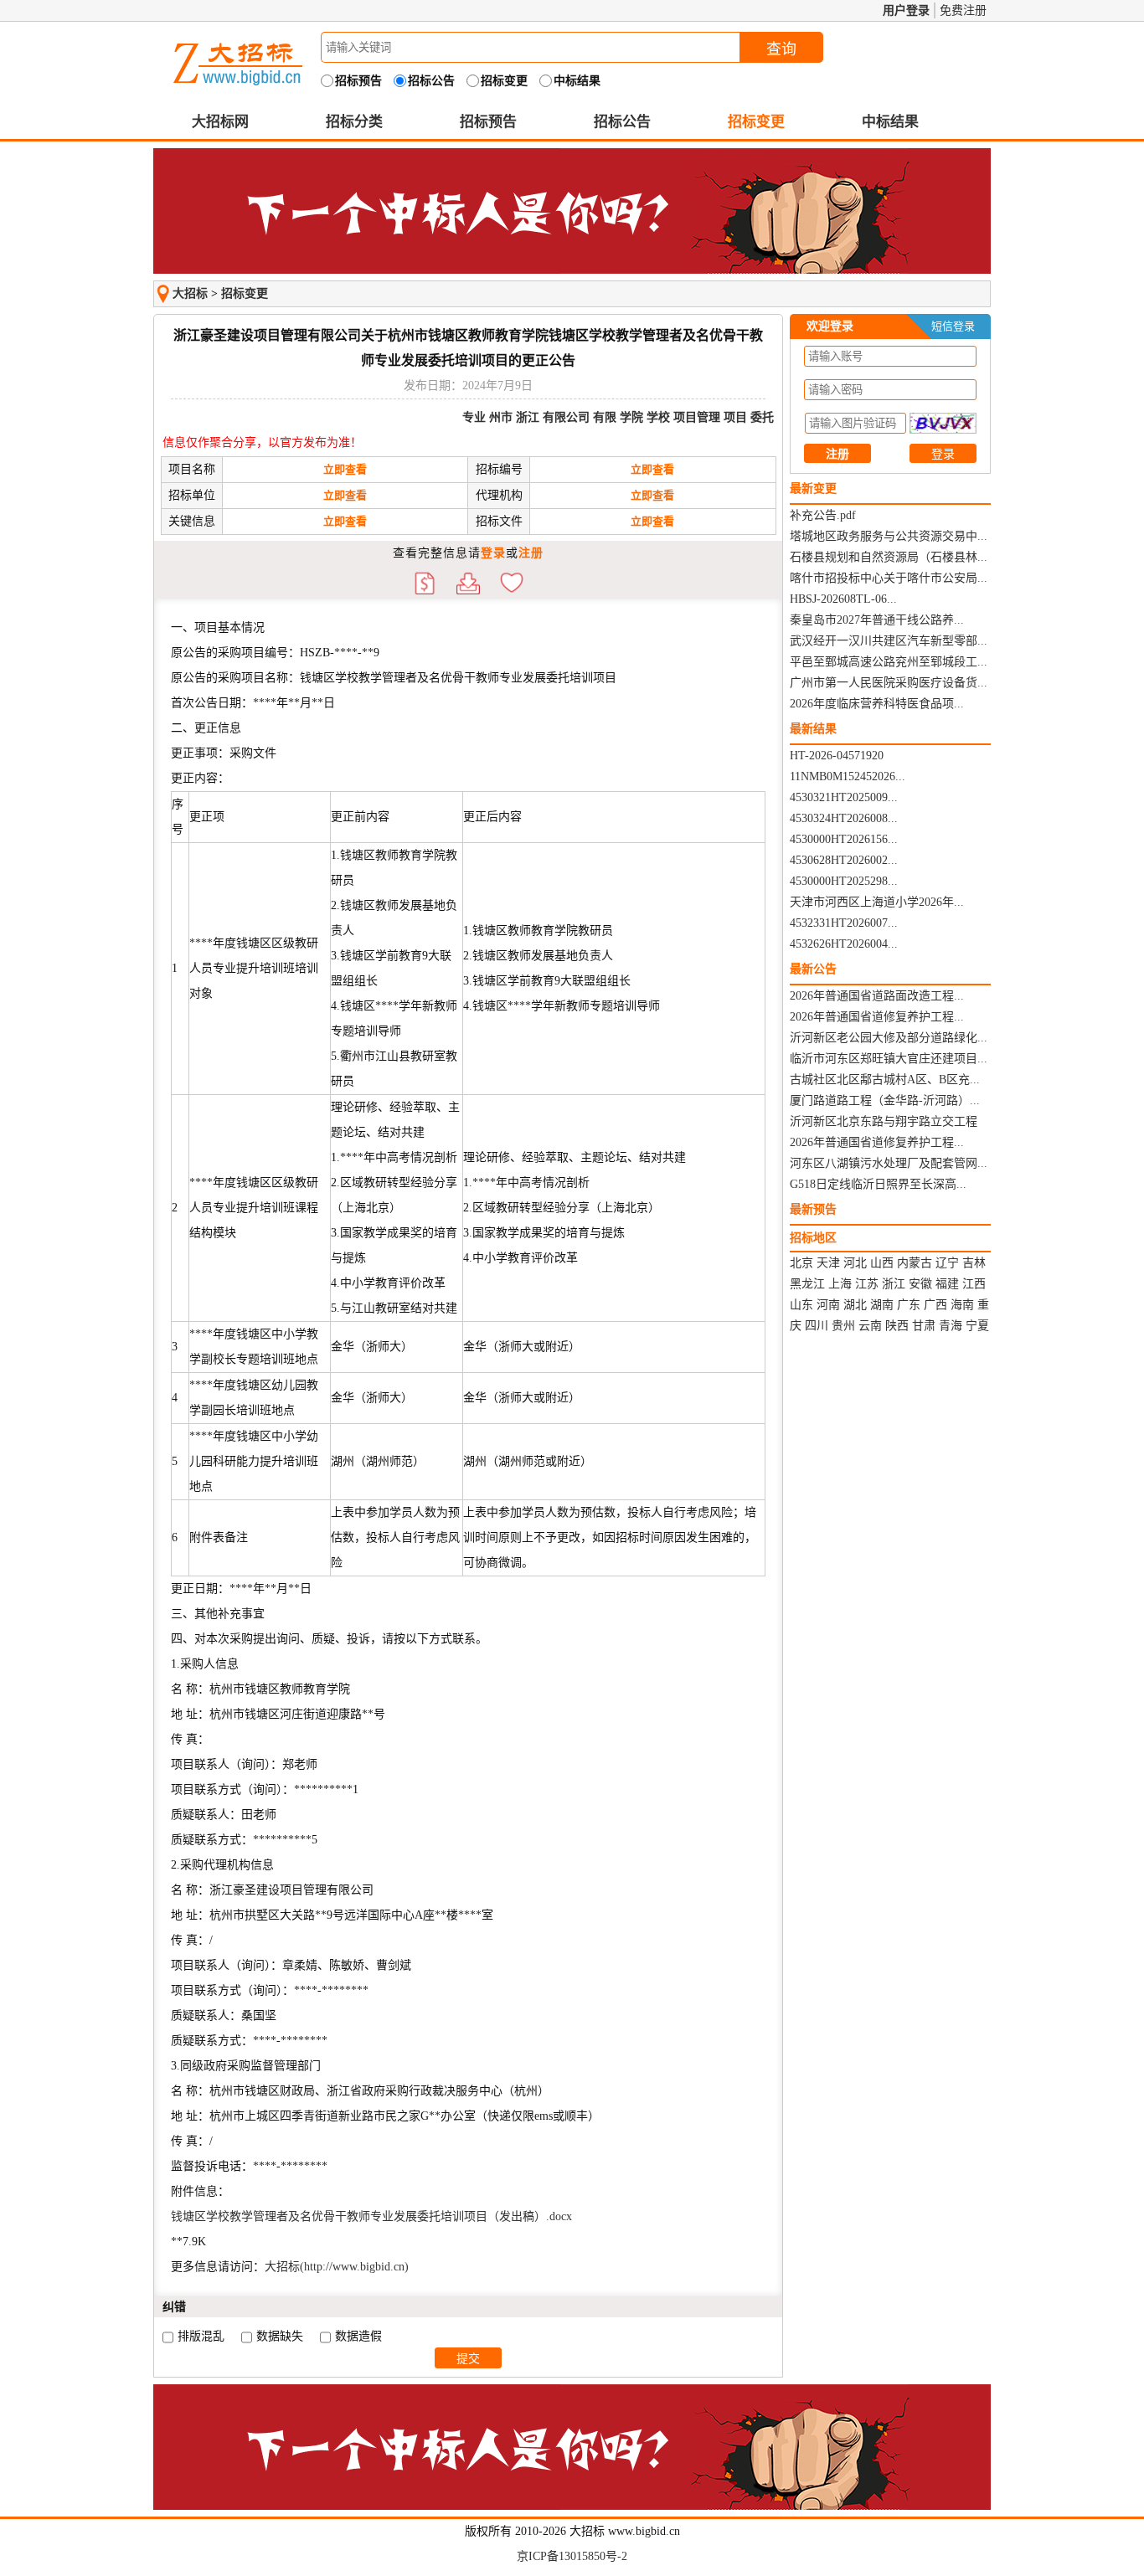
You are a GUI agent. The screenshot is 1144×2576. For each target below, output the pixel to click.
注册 (531, 553)
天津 (828, 1263)
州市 (501, 417)
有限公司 (566, 417)
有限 (605, 417)
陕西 (897, 1326)
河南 (828, 1305)
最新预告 (813, 1209)
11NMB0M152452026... (848, 776)
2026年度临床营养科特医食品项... (877, 704)
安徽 (920, 1284)
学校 (658, 417)
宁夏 (977, 1326)
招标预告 (488, 122)
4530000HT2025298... (844, 881)
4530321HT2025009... (844, 797)
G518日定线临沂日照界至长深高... (878, 1184)
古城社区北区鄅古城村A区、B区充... (885, 1080)
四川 (817, 1326)
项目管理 (697, 417)
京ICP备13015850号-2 (572, 2556)
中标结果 (890, 122)
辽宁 (947, 1263)
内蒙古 (915, 1263)
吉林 (974, 1263)
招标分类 (354, 122)
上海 (840, 1284)
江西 (974, 1284)
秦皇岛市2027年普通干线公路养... (877, 620)
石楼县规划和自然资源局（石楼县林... (889, 557)
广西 (935, 1305)
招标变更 (756, 122)
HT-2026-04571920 (837, 756)
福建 (947, 1284)
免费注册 (963, 10)
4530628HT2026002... (844, 860)
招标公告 (622, 122)
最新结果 (813, 729)
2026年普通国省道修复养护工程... (877, 1017)
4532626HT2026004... (844, 944)
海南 (962, 1305)
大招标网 (220, 122)
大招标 (190, 293)
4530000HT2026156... (844, 839)
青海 (951, 1326)
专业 (474, 417)
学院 (631, 417)
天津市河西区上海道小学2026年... (877, 902)
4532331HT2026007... (844, 923)
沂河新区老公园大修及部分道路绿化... (889, 1038)
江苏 (867, 1284)
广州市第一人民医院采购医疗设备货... (889, 683)
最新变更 (813, 488)
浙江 (528, 417)
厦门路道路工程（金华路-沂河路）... (885, 1100)
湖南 (882, 1305)
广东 (909, 1305)
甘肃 (924, 1326)
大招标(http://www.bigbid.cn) (337, 2267)
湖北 (855, 1305)
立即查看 (345, 469)
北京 (801, 1263)
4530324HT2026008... (844, 818)
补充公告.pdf (823, 515)
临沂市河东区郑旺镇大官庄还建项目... (889, 1059)
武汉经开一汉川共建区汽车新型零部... (889, 641)
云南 (870, 1326)
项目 (735, 417)
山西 (882, 1263)
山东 (801, 1305)
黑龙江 (807, 1284)
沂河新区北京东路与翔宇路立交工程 (884, 1121)
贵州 (843, 1326)
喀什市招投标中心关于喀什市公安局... (889, 578)
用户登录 (906, 10)
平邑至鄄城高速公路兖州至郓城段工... (889, 662)
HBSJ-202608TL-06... (843, 599)
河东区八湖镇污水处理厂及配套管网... (889, 1163)
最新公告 (813, 969)
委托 (762, 417)
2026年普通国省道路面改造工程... (877, 996)
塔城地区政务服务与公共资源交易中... (889, 536)
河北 (855, 1263)
